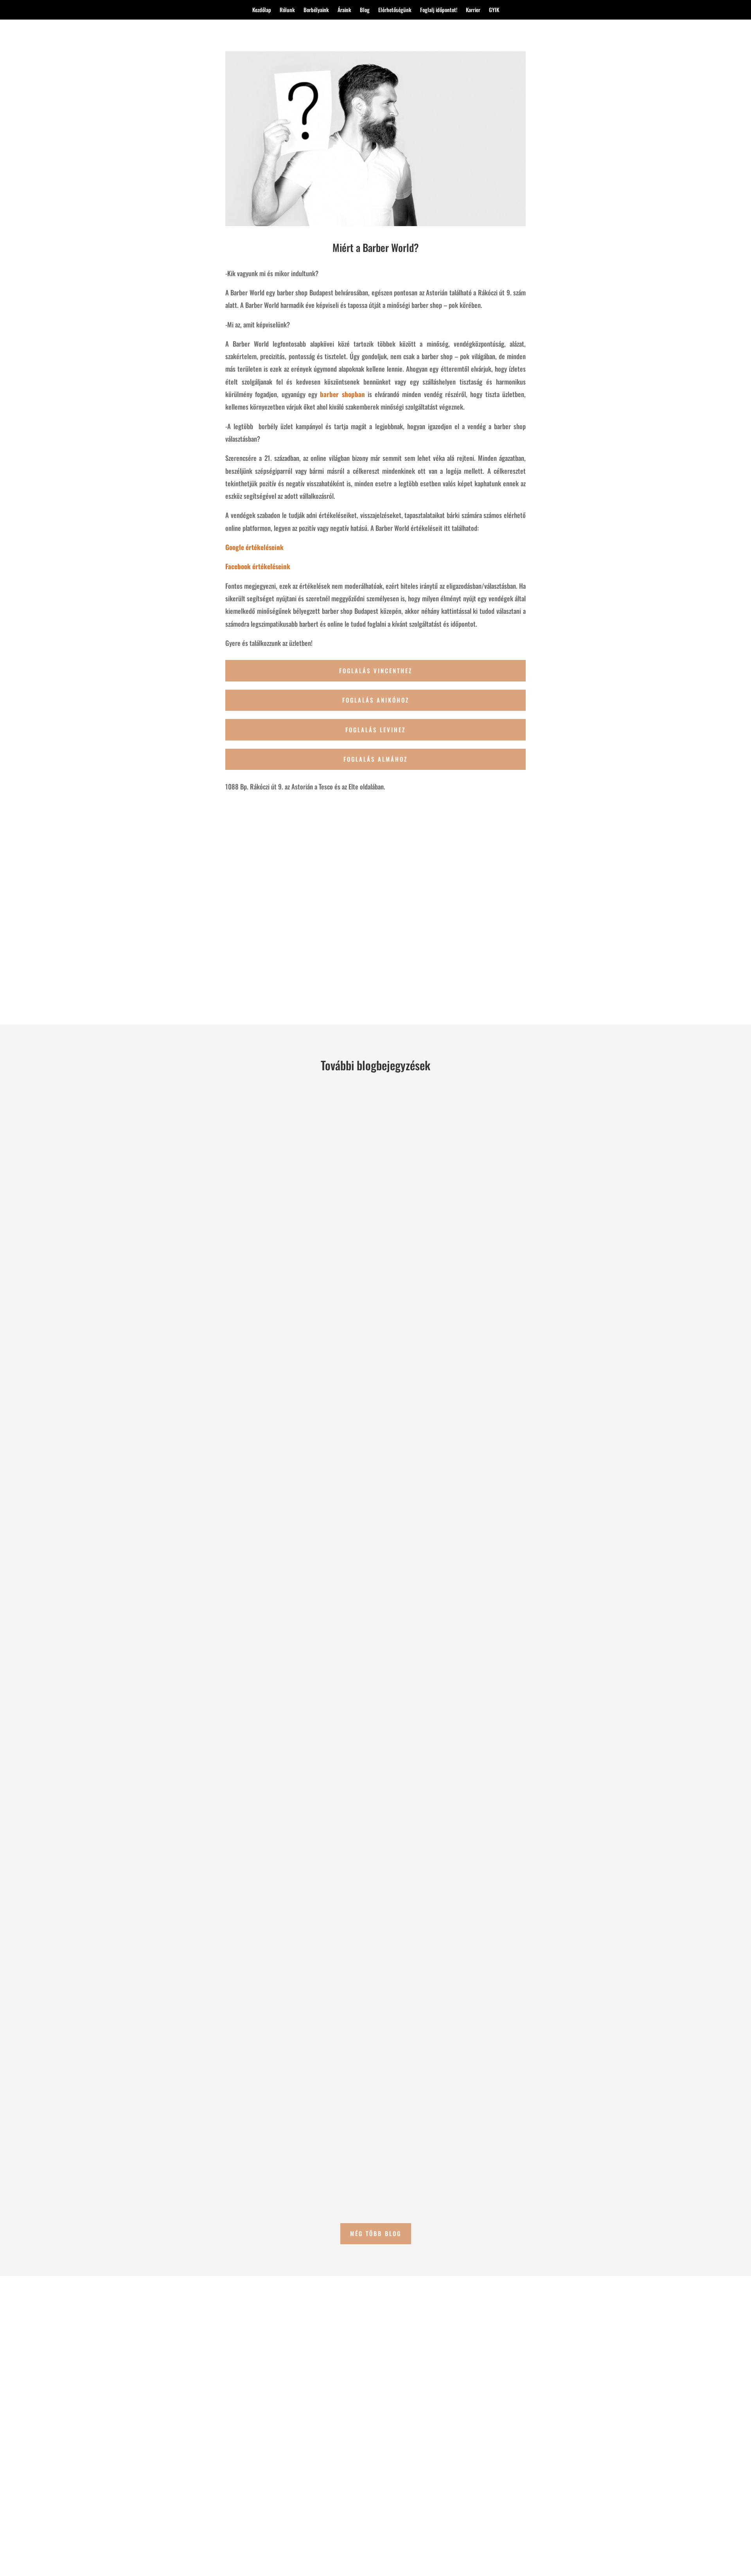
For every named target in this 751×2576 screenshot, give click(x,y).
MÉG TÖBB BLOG (376, 2233)
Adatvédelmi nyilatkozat (548, 2528)
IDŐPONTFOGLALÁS (115, 2504)
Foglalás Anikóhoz (376, 700)
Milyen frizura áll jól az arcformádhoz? (236, 2113)
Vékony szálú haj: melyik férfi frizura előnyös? (247, 1371)
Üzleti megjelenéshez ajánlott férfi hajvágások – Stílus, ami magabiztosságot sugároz (313, 1742)
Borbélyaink (316, 10)
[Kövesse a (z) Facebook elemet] (457, 2511)
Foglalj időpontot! (439, 10)
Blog (365, 10)
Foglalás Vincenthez (376, 671)
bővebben (183, 1423)
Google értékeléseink (254, 547)
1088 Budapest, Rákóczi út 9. (486, 2486)
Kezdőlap (262, 10)
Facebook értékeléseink (258, 566)
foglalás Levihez (375, 730)
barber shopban (342, 394)
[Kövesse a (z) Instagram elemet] (473, 2511)
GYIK (494, 10)
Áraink (344, 10)
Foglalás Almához (375, 759)
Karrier (473, 10)
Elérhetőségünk (395, 10)
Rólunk (287, 10)
